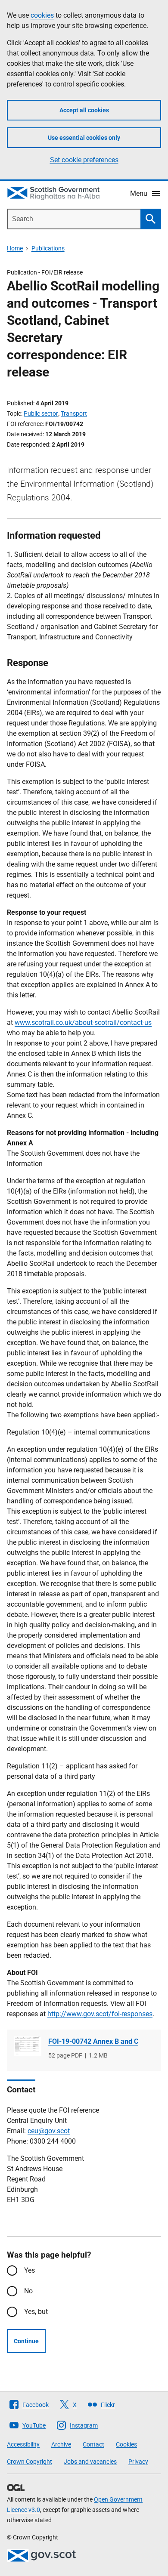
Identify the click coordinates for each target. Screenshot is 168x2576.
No (28, 2291)
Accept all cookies (84, 110)
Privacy (138, 2462)
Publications (48, 248)
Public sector (41, 413)
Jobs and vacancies (90, 2462)
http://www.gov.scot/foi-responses (100, 2014)
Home (15, 248)
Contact (93, 2444)
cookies (42, 15)
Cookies (126, 2444)
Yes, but (36, 2312)
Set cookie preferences (84, 160)
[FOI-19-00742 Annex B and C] (28, 2046)
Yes (30, 2270)
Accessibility (23, 2444)
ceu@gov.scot (49, 2131)
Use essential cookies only (84, 138)
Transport (74, 413)
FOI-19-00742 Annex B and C (93, 2041)
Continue (26, 2341)
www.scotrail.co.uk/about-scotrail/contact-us (83, 1023)
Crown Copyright (30, 2462)
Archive (61, 2444)
